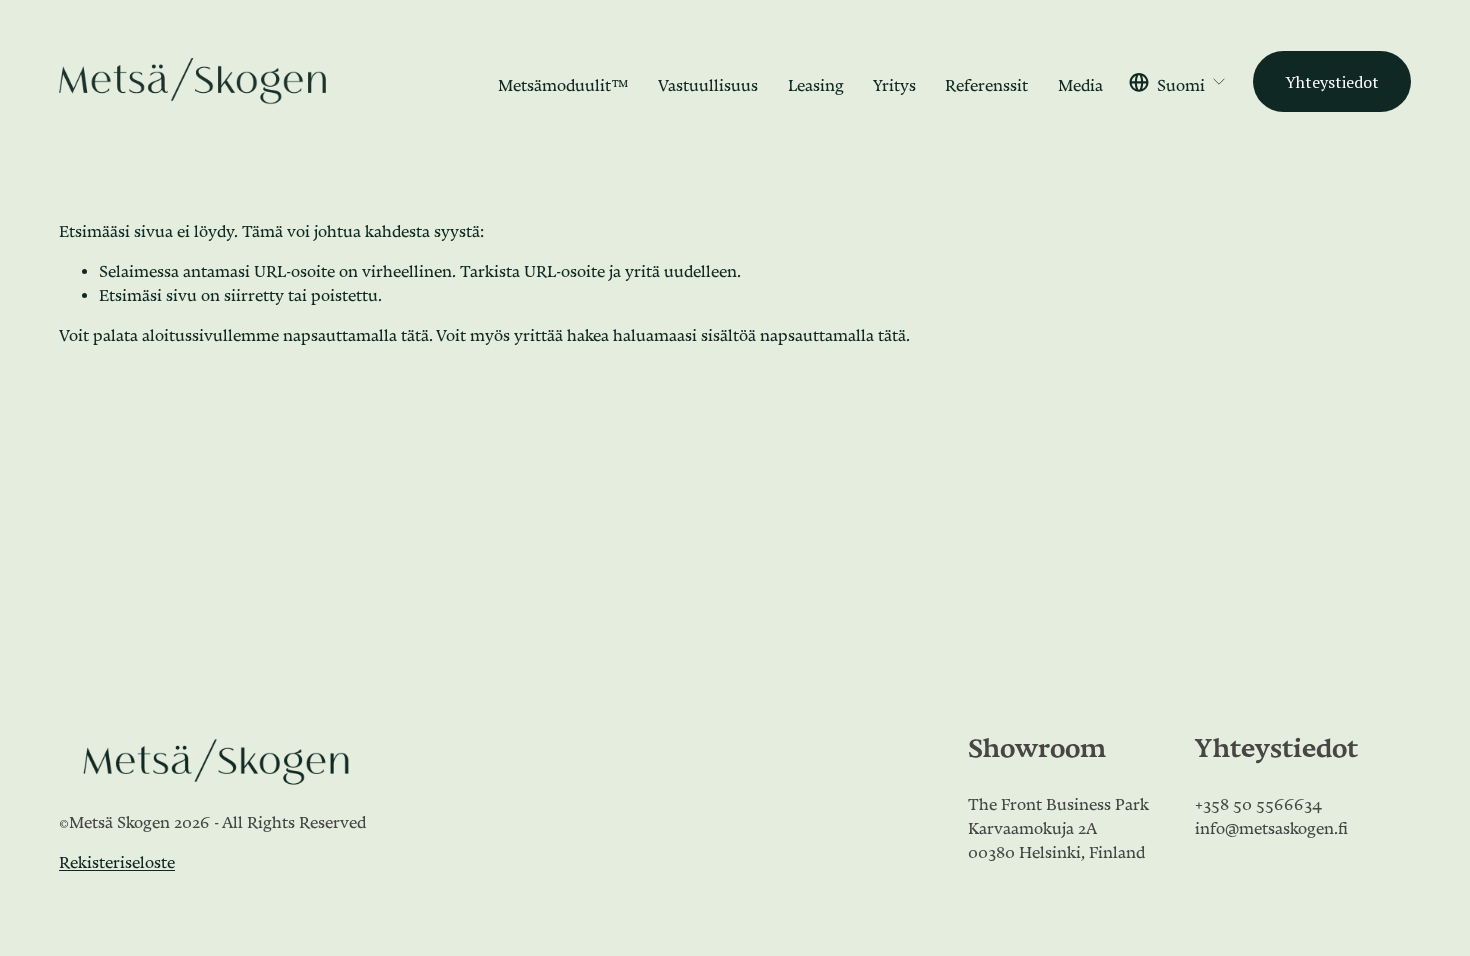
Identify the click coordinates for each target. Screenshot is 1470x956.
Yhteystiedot (1332, 82)
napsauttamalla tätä (356, 331)
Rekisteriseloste (117, 858)
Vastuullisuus (708, 81)
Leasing (816, 81)
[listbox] (1178, 81)
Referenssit (986, 81)
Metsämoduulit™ (563, 81)
